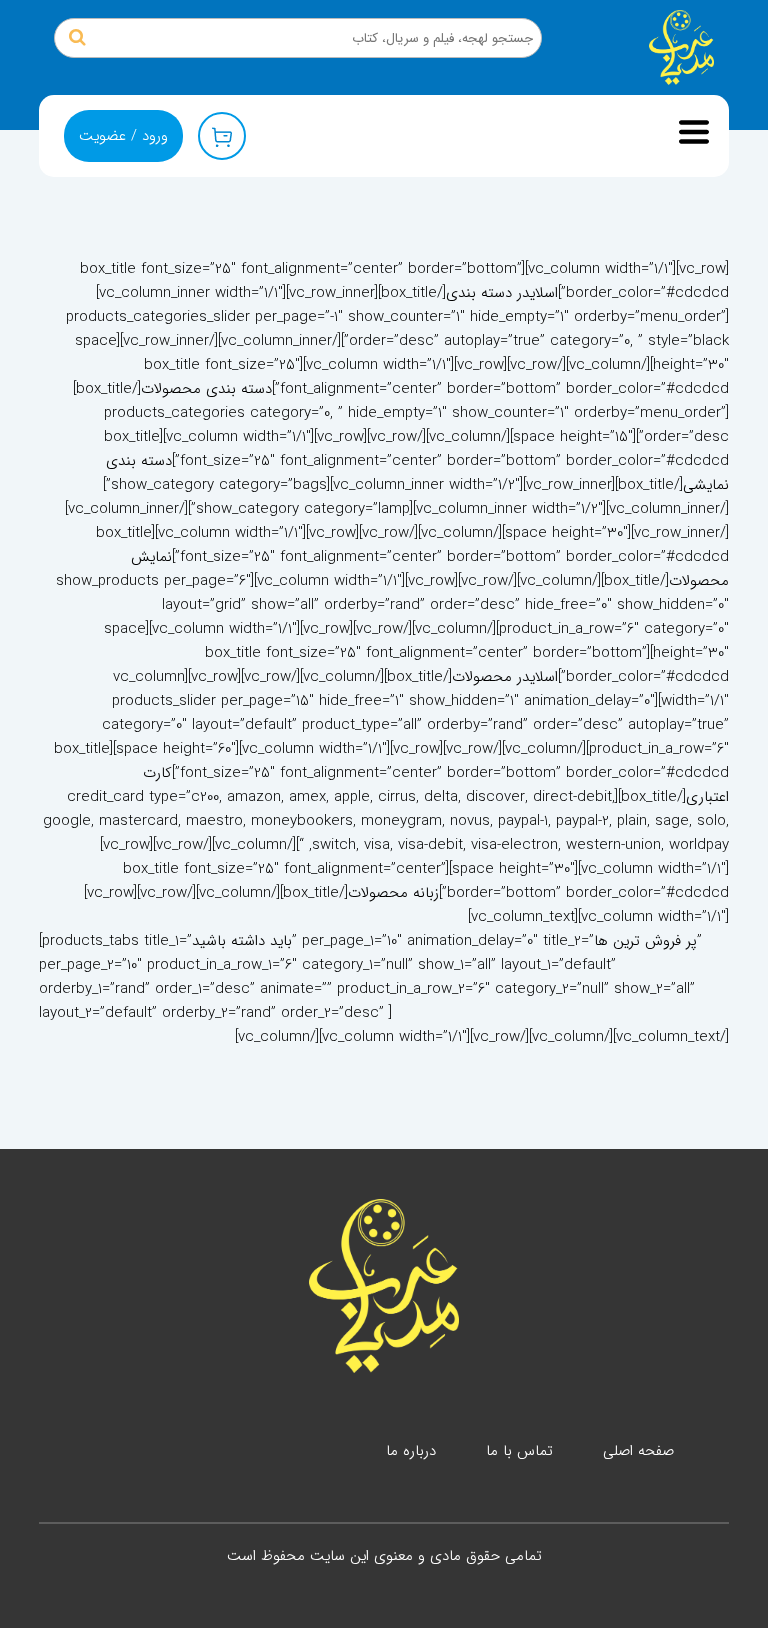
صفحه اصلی (638, 1451)
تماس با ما (519, 1451)
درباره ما (411, 1451)
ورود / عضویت (123, 136)
